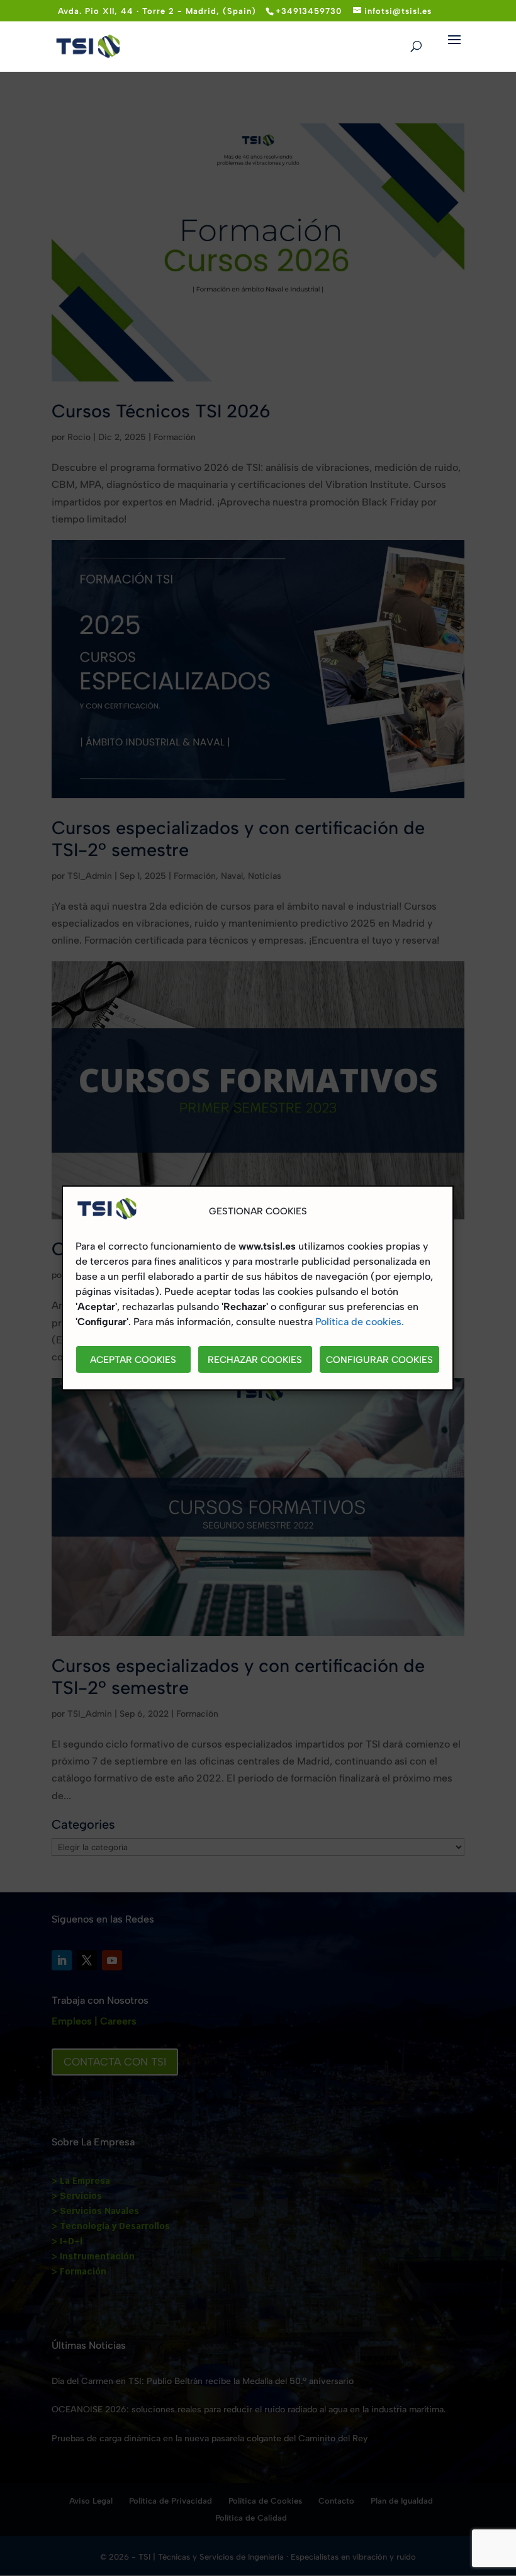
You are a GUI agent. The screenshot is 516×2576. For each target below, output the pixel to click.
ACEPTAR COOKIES (133, 1360)
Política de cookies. (360, 1322)
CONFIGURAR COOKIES (379, 1360)
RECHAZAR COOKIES (255, 1360)
